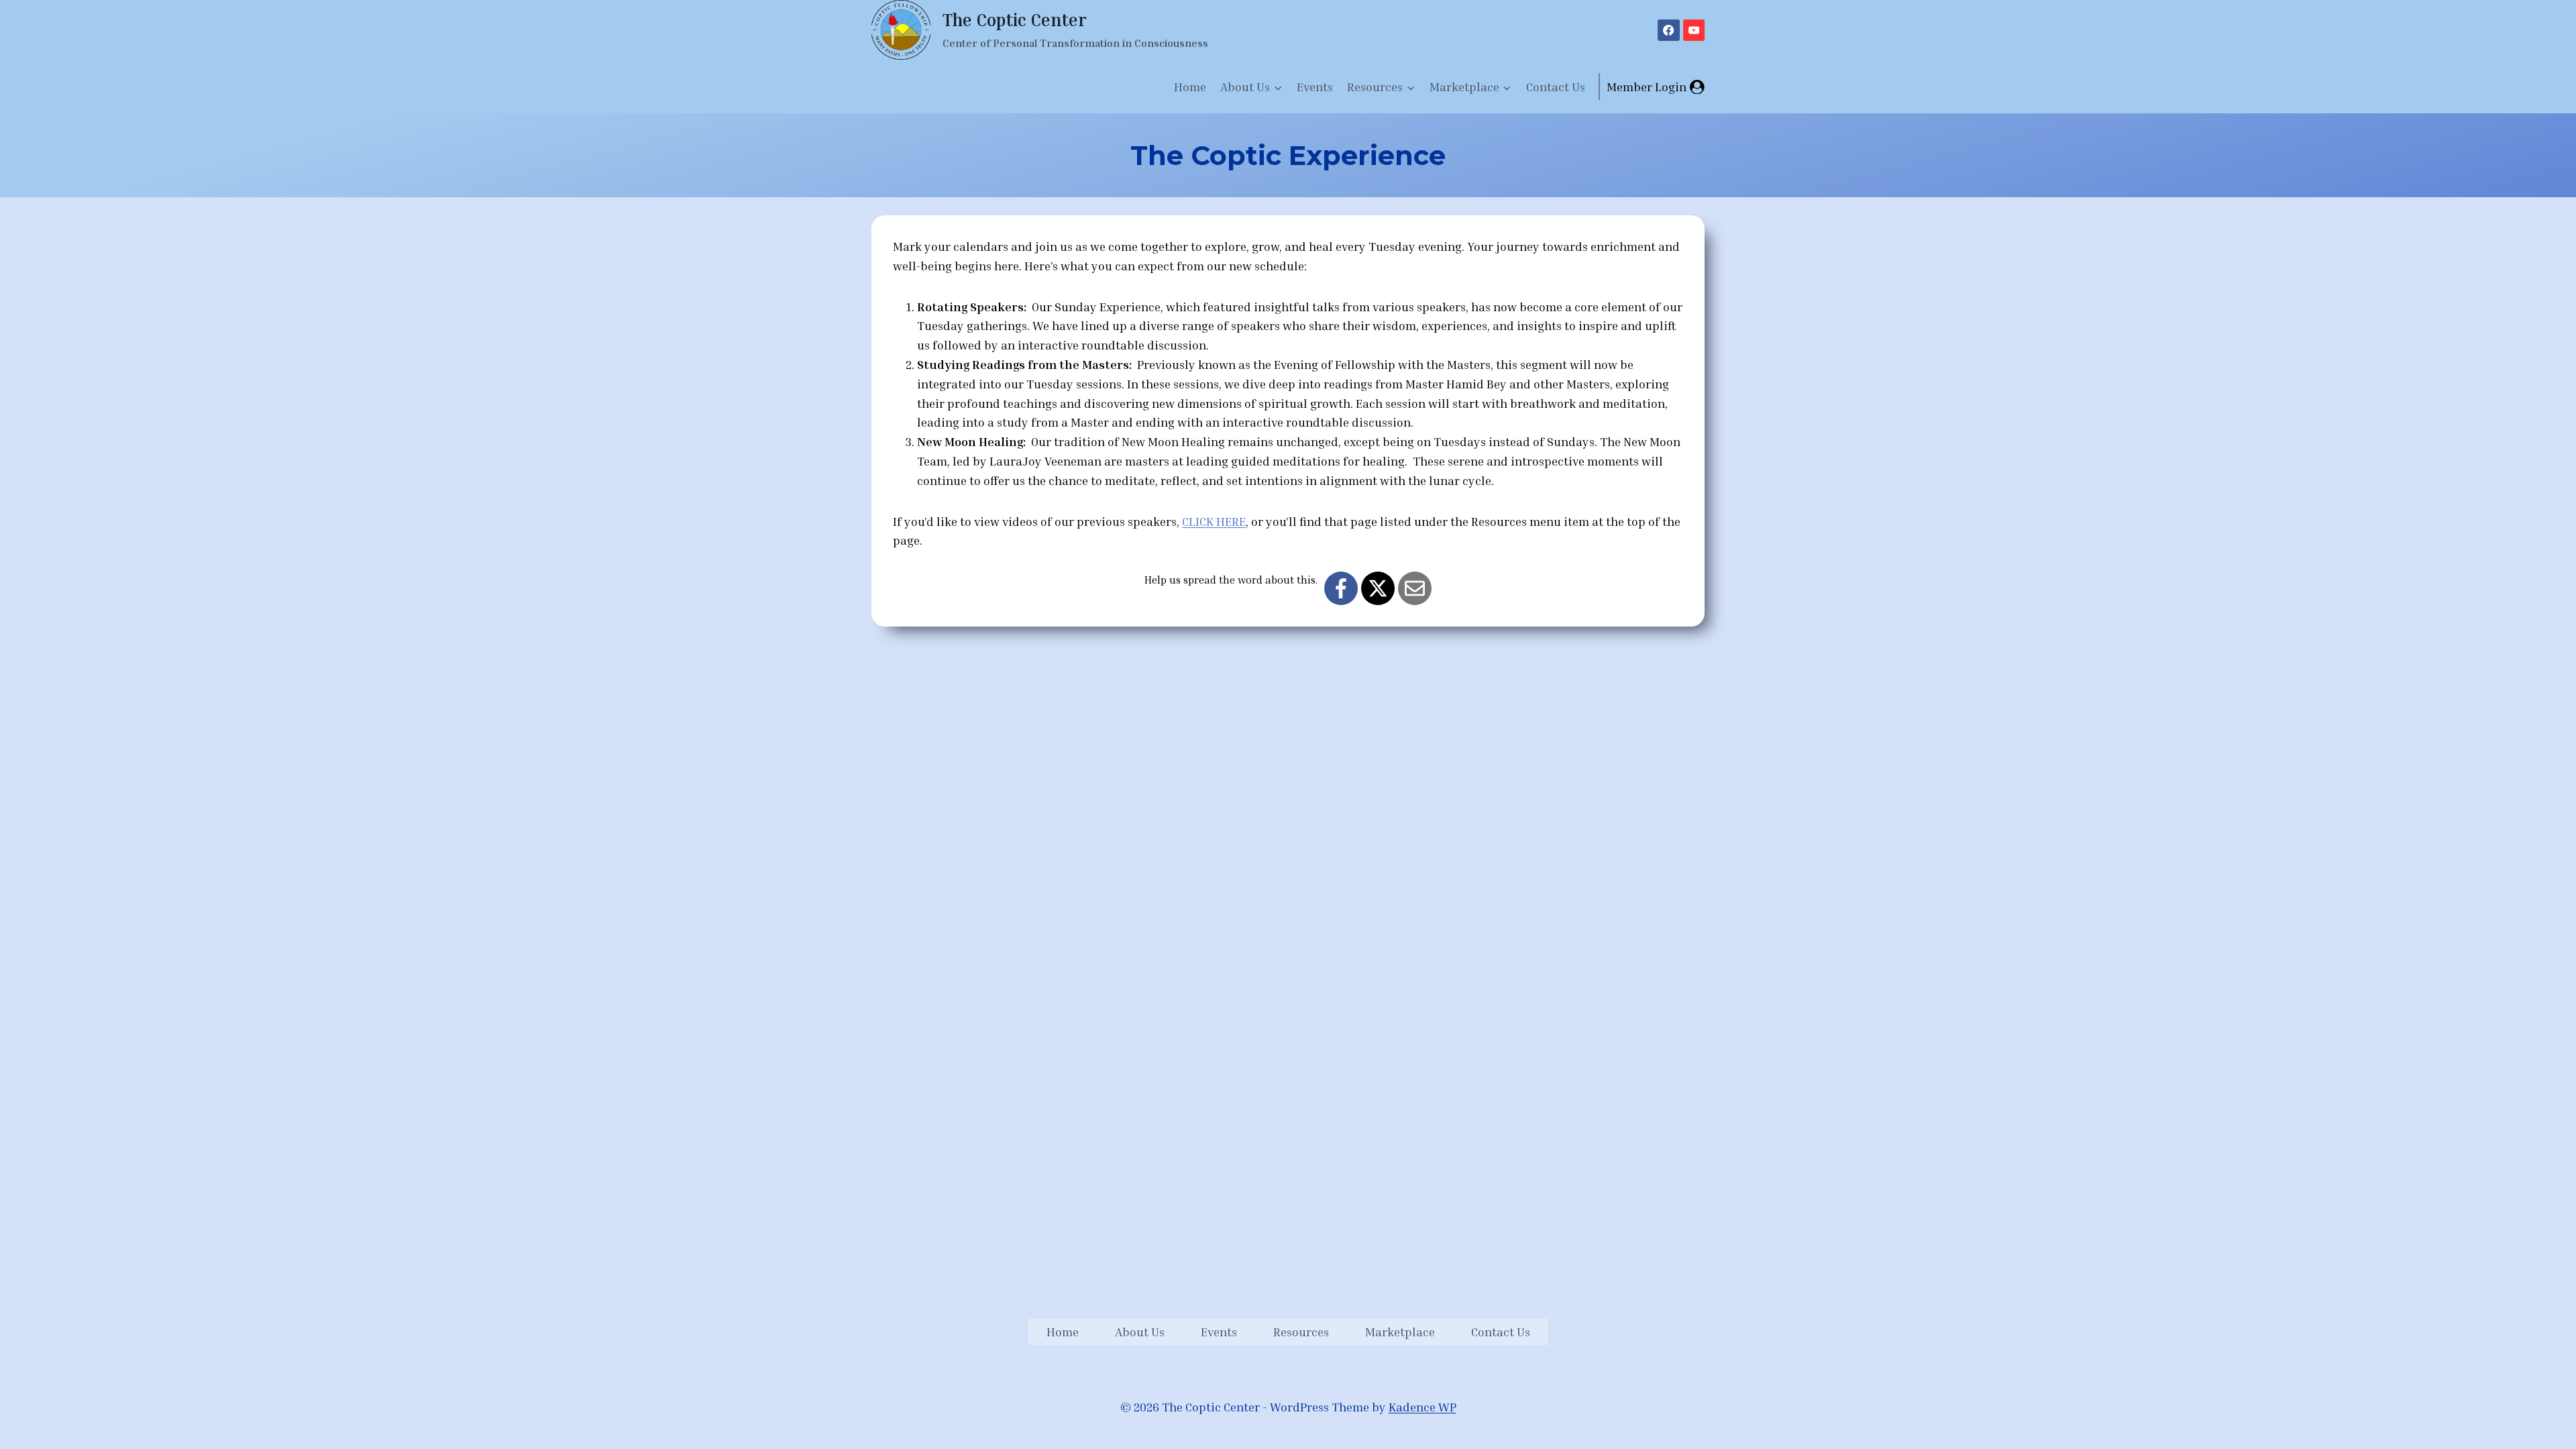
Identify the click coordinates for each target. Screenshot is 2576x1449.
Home (1190, 87)
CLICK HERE (1214, 521)
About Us (1140, 1332)
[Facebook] (1668, 30)
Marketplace (1400, 1332)
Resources (1301, 1332)
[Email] (1415, 588)
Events (1315, 87)
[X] (1378, 588)
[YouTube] (1694, 30)
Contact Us (1556, 87)
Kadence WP (1423, 1407)
